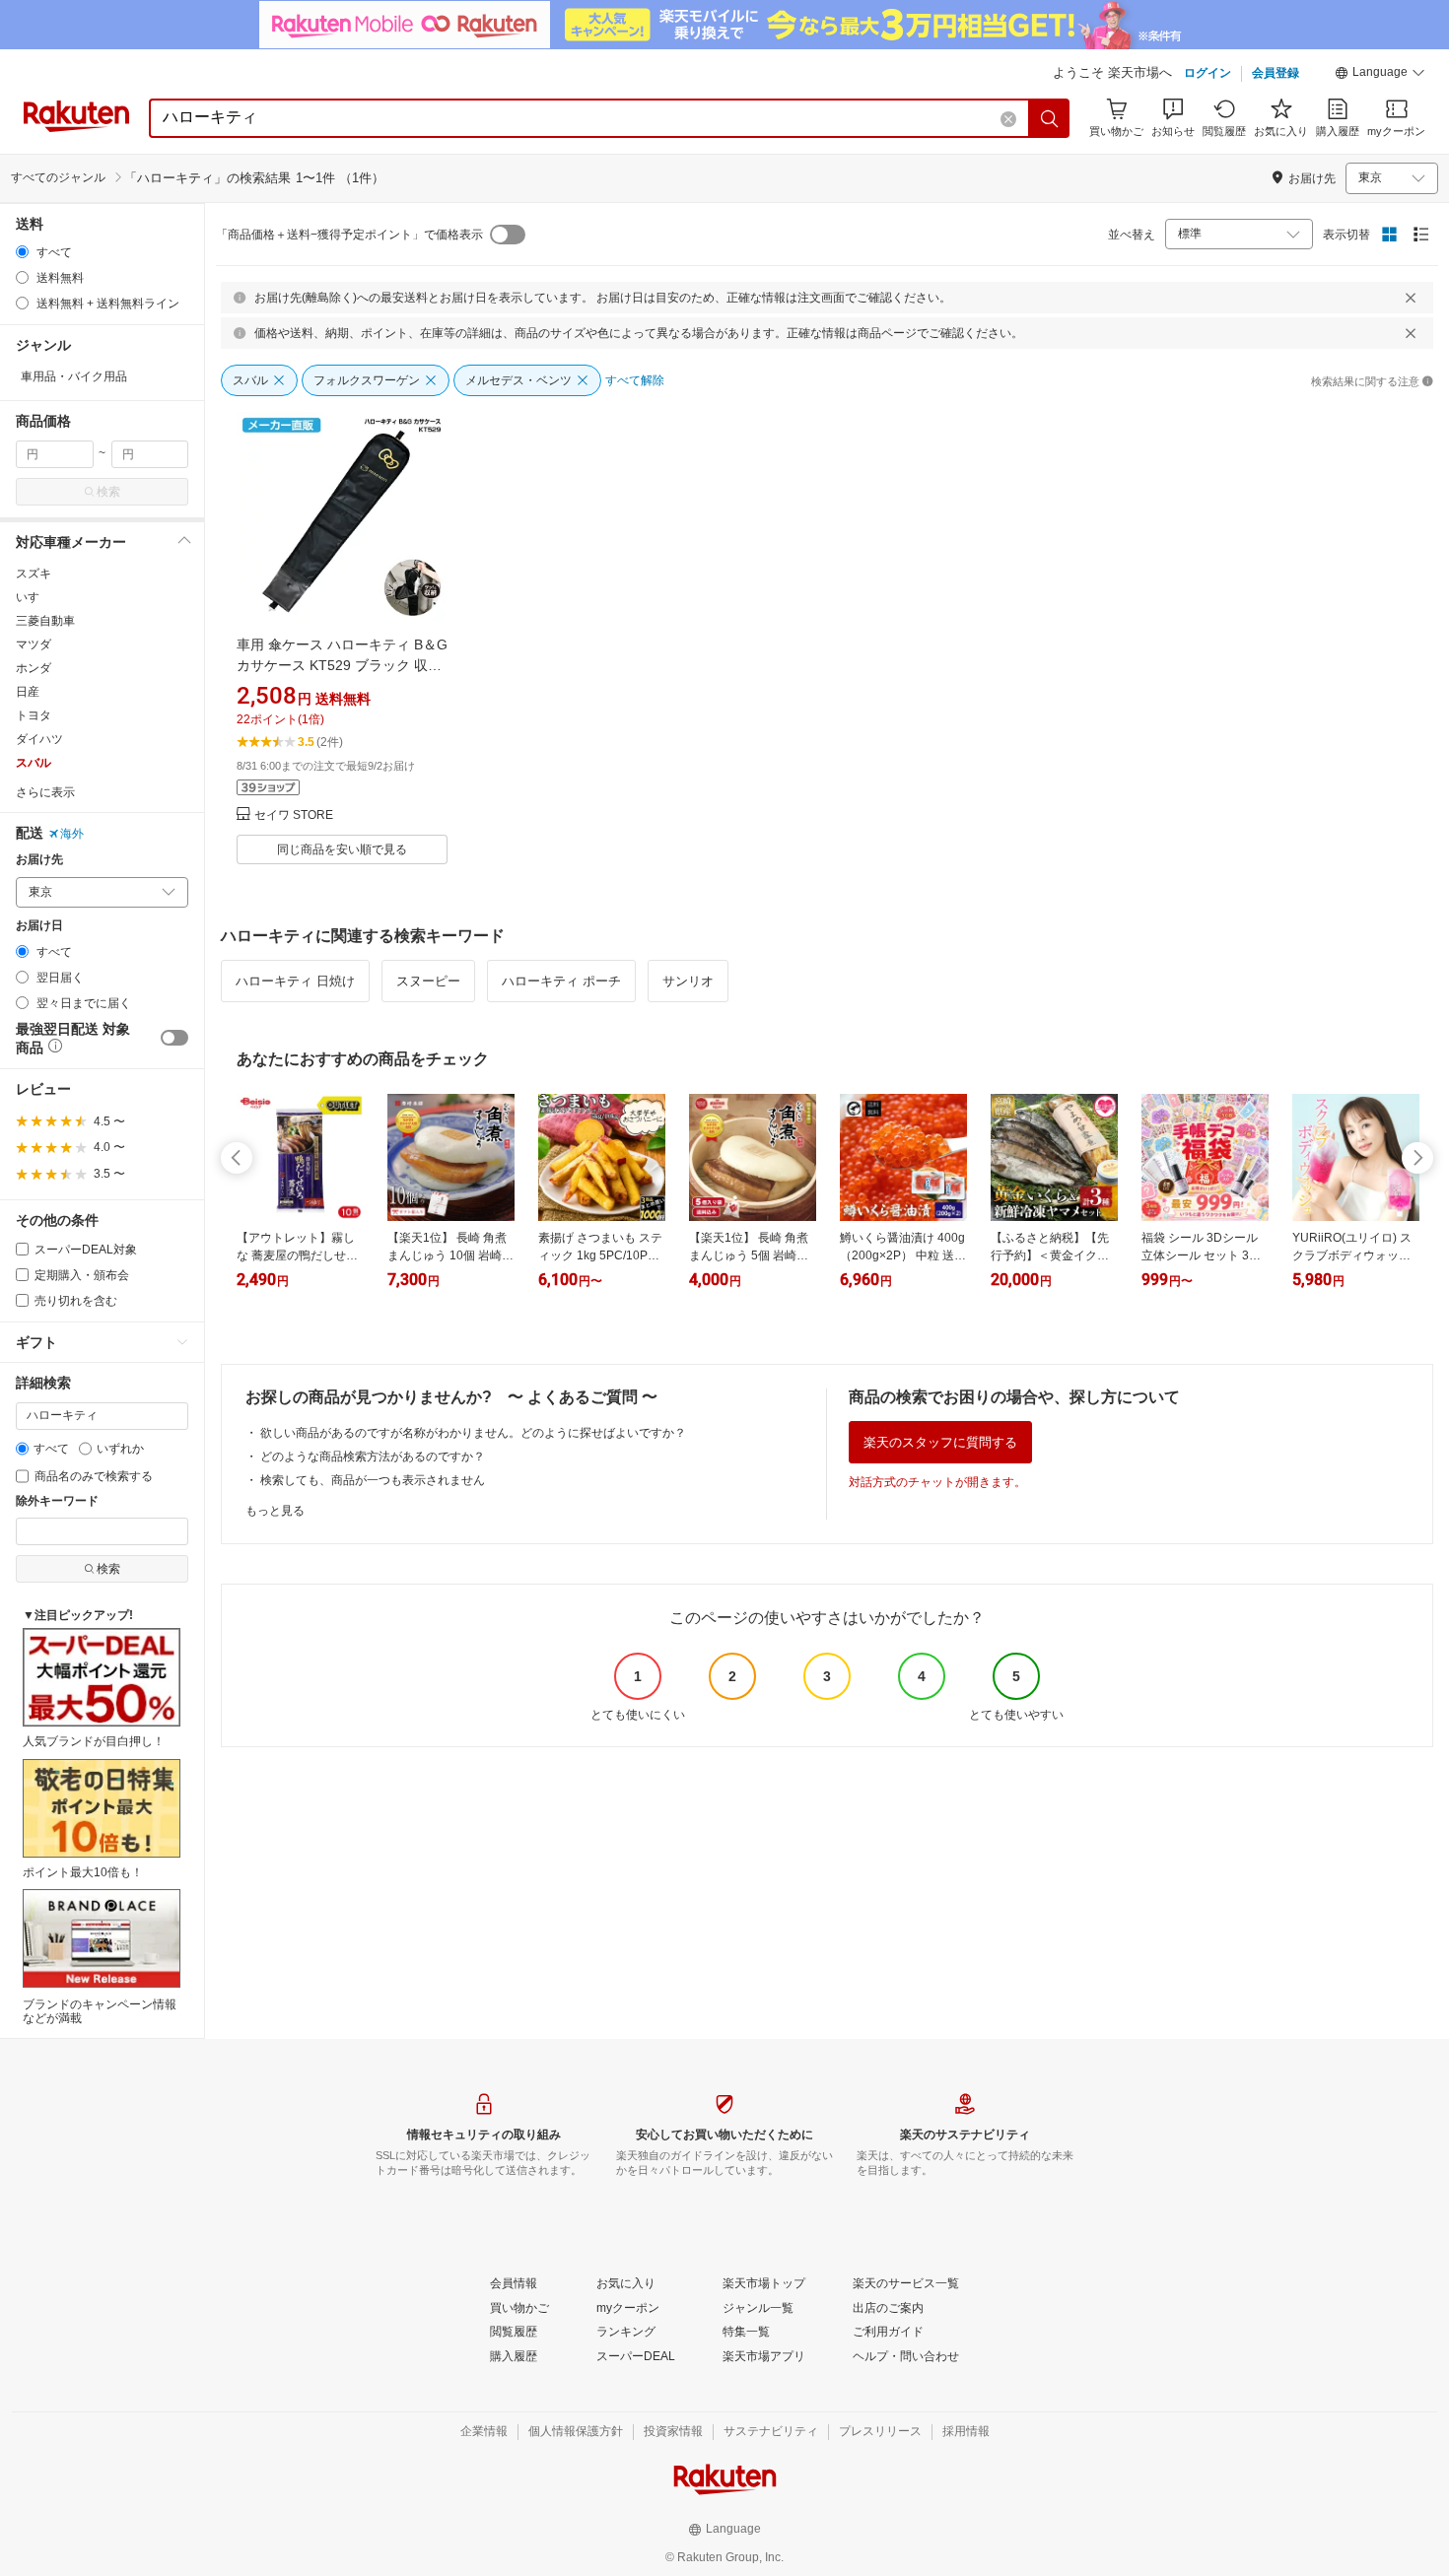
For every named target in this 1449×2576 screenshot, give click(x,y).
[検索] (1050, 118)
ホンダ (34, 668)
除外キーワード (57, 1501)
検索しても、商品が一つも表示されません (373, 1480)
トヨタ (34, 715)
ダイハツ (39, 739)
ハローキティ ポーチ (561, 981)
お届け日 (39, 926)
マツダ (34, 644)
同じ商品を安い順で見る (342, 849)
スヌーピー (428, 981)
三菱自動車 (45, 621)
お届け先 (39, 860)
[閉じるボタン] (1411, 298)
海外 (72, 834)
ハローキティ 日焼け (295, 981)
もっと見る (275, 1511)
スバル (34, 763)
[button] (1380, 75)
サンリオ (688, 981)
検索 (108, 492)
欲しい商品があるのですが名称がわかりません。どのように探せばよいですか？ (473, 1433)
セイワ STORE (294, 815)
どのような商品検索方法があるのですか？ (373, 1457)
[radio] (22, 252)
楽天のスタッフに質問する (940, 1442)
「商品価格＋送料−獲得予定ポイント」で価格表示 (349, 235)
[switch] (174, 1038)
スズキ (34, 574)
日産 (28, 692)
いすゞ (34, 597)
